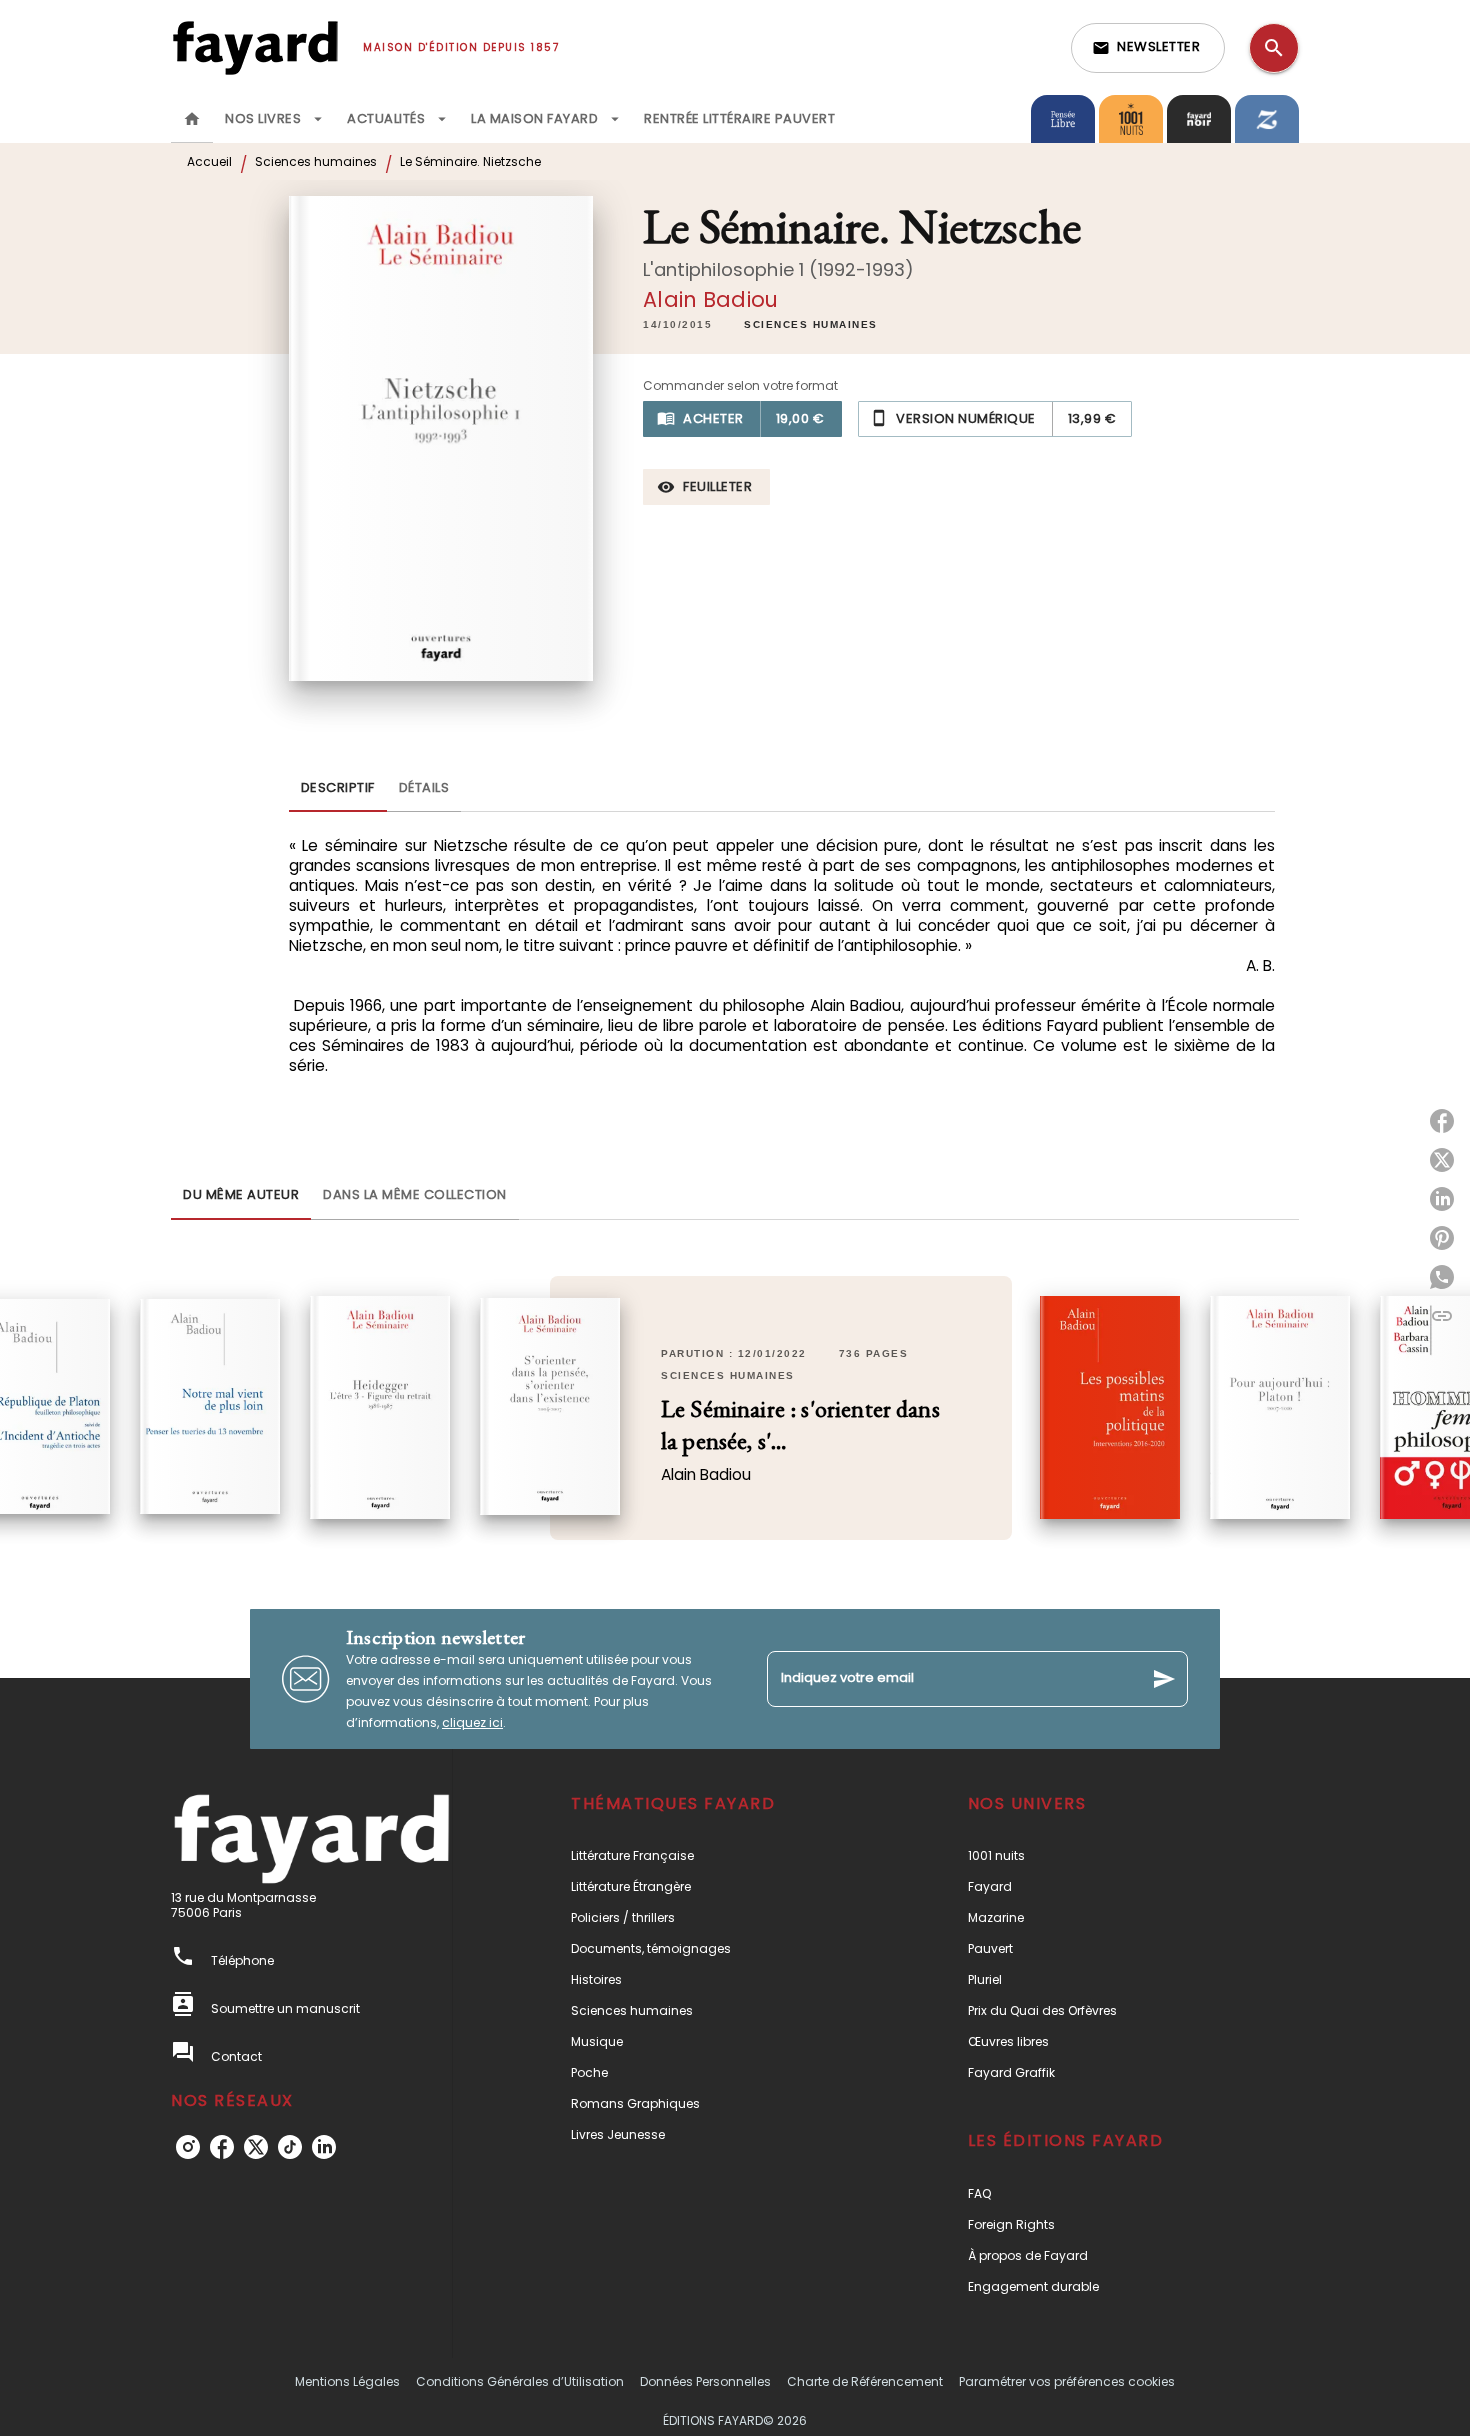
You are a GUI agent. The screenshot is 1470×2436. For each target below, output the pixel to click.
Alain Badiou (710, 299)
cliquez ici (472, 1722)
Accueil (209, 161)
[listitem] (188, 2147)
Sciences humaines (316, 161)
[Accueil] (255, 47)
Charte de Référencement (865, 2381)
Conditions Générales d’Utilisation (520, 2381)
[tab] (192, 119)
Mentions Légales (347, 2381)
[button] (1148, 48)
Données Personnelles (705, 2381)
